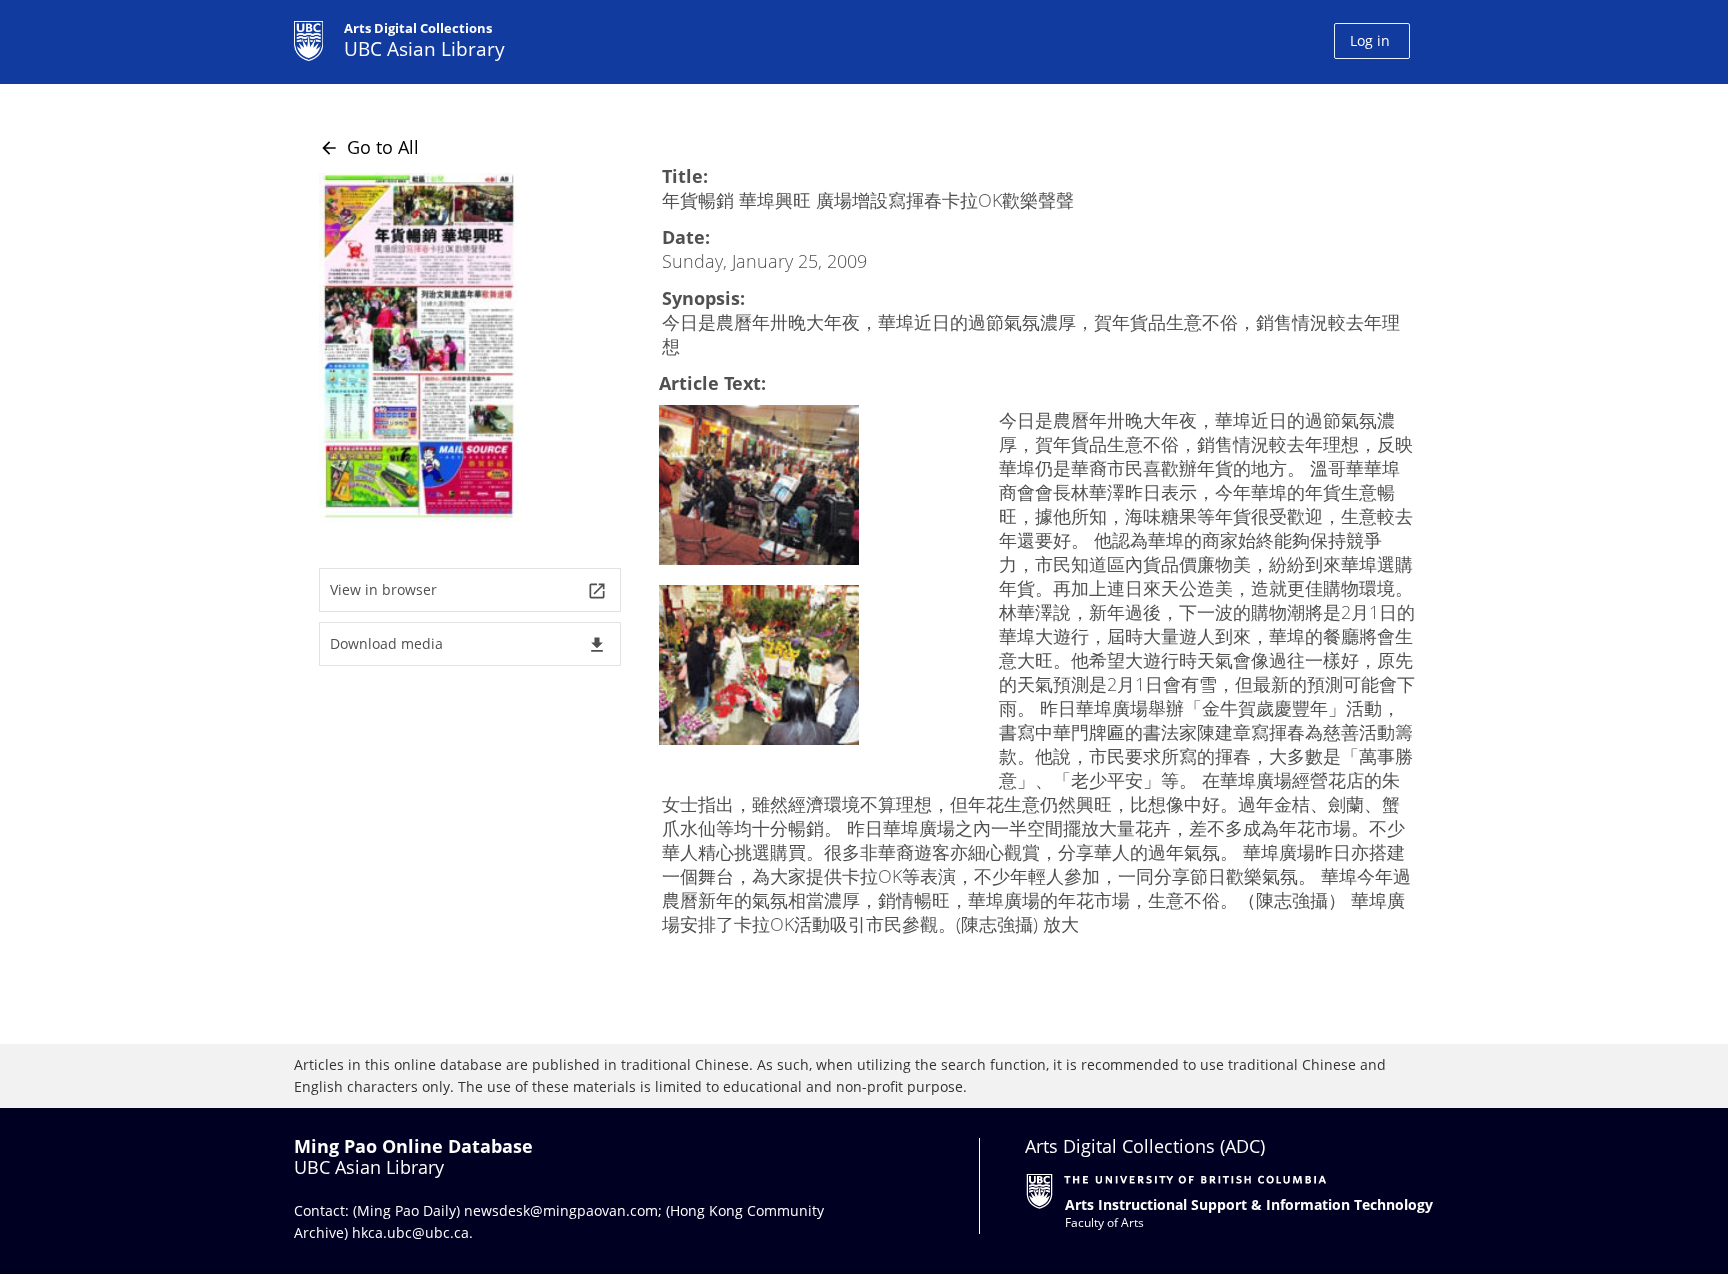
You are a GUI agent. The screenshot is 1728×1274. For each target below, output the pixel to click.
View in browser (468, 590)
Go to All (369, 147)
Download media (468, 644)
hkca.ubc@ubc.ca (410, 1232)
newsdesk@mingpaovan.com (561, 1210)
